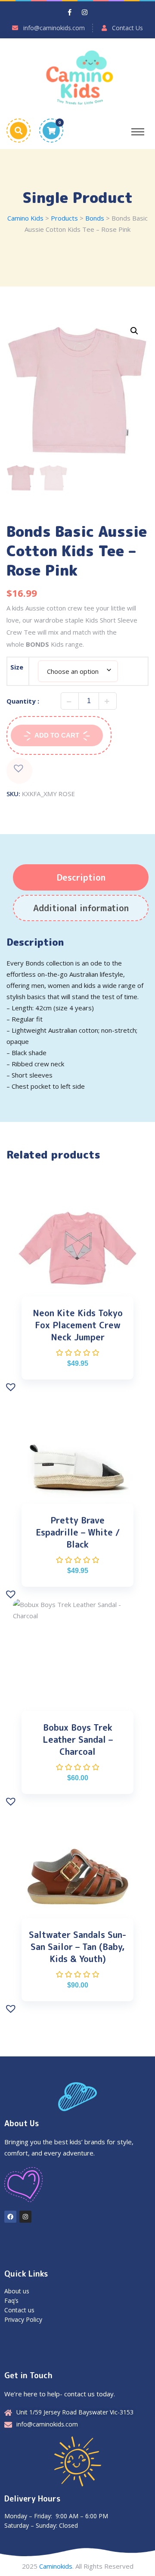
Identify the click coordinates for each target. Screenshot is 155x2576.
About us (17, 2291)
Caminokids (56, 2566)
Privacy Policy (23, 2319)
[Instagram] (25, 2217)
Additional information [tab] (81, 908)
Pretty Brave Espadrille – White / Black (78, 1532)
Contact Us (127, 28)
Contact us (19, 2310)
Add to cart (57, 735)
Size (17, 667)
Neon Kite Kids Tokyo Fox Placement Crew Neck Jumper (78, 1325)
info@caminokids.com (54, 28)
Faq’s (11, 2300)
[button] (134, 331)
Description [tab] (81, 877)
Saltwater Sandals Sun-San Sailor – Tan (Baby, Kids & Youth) (77, 1947)
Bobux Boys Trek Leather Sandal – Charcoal (78, 1739)
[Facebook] (10, 2217)
